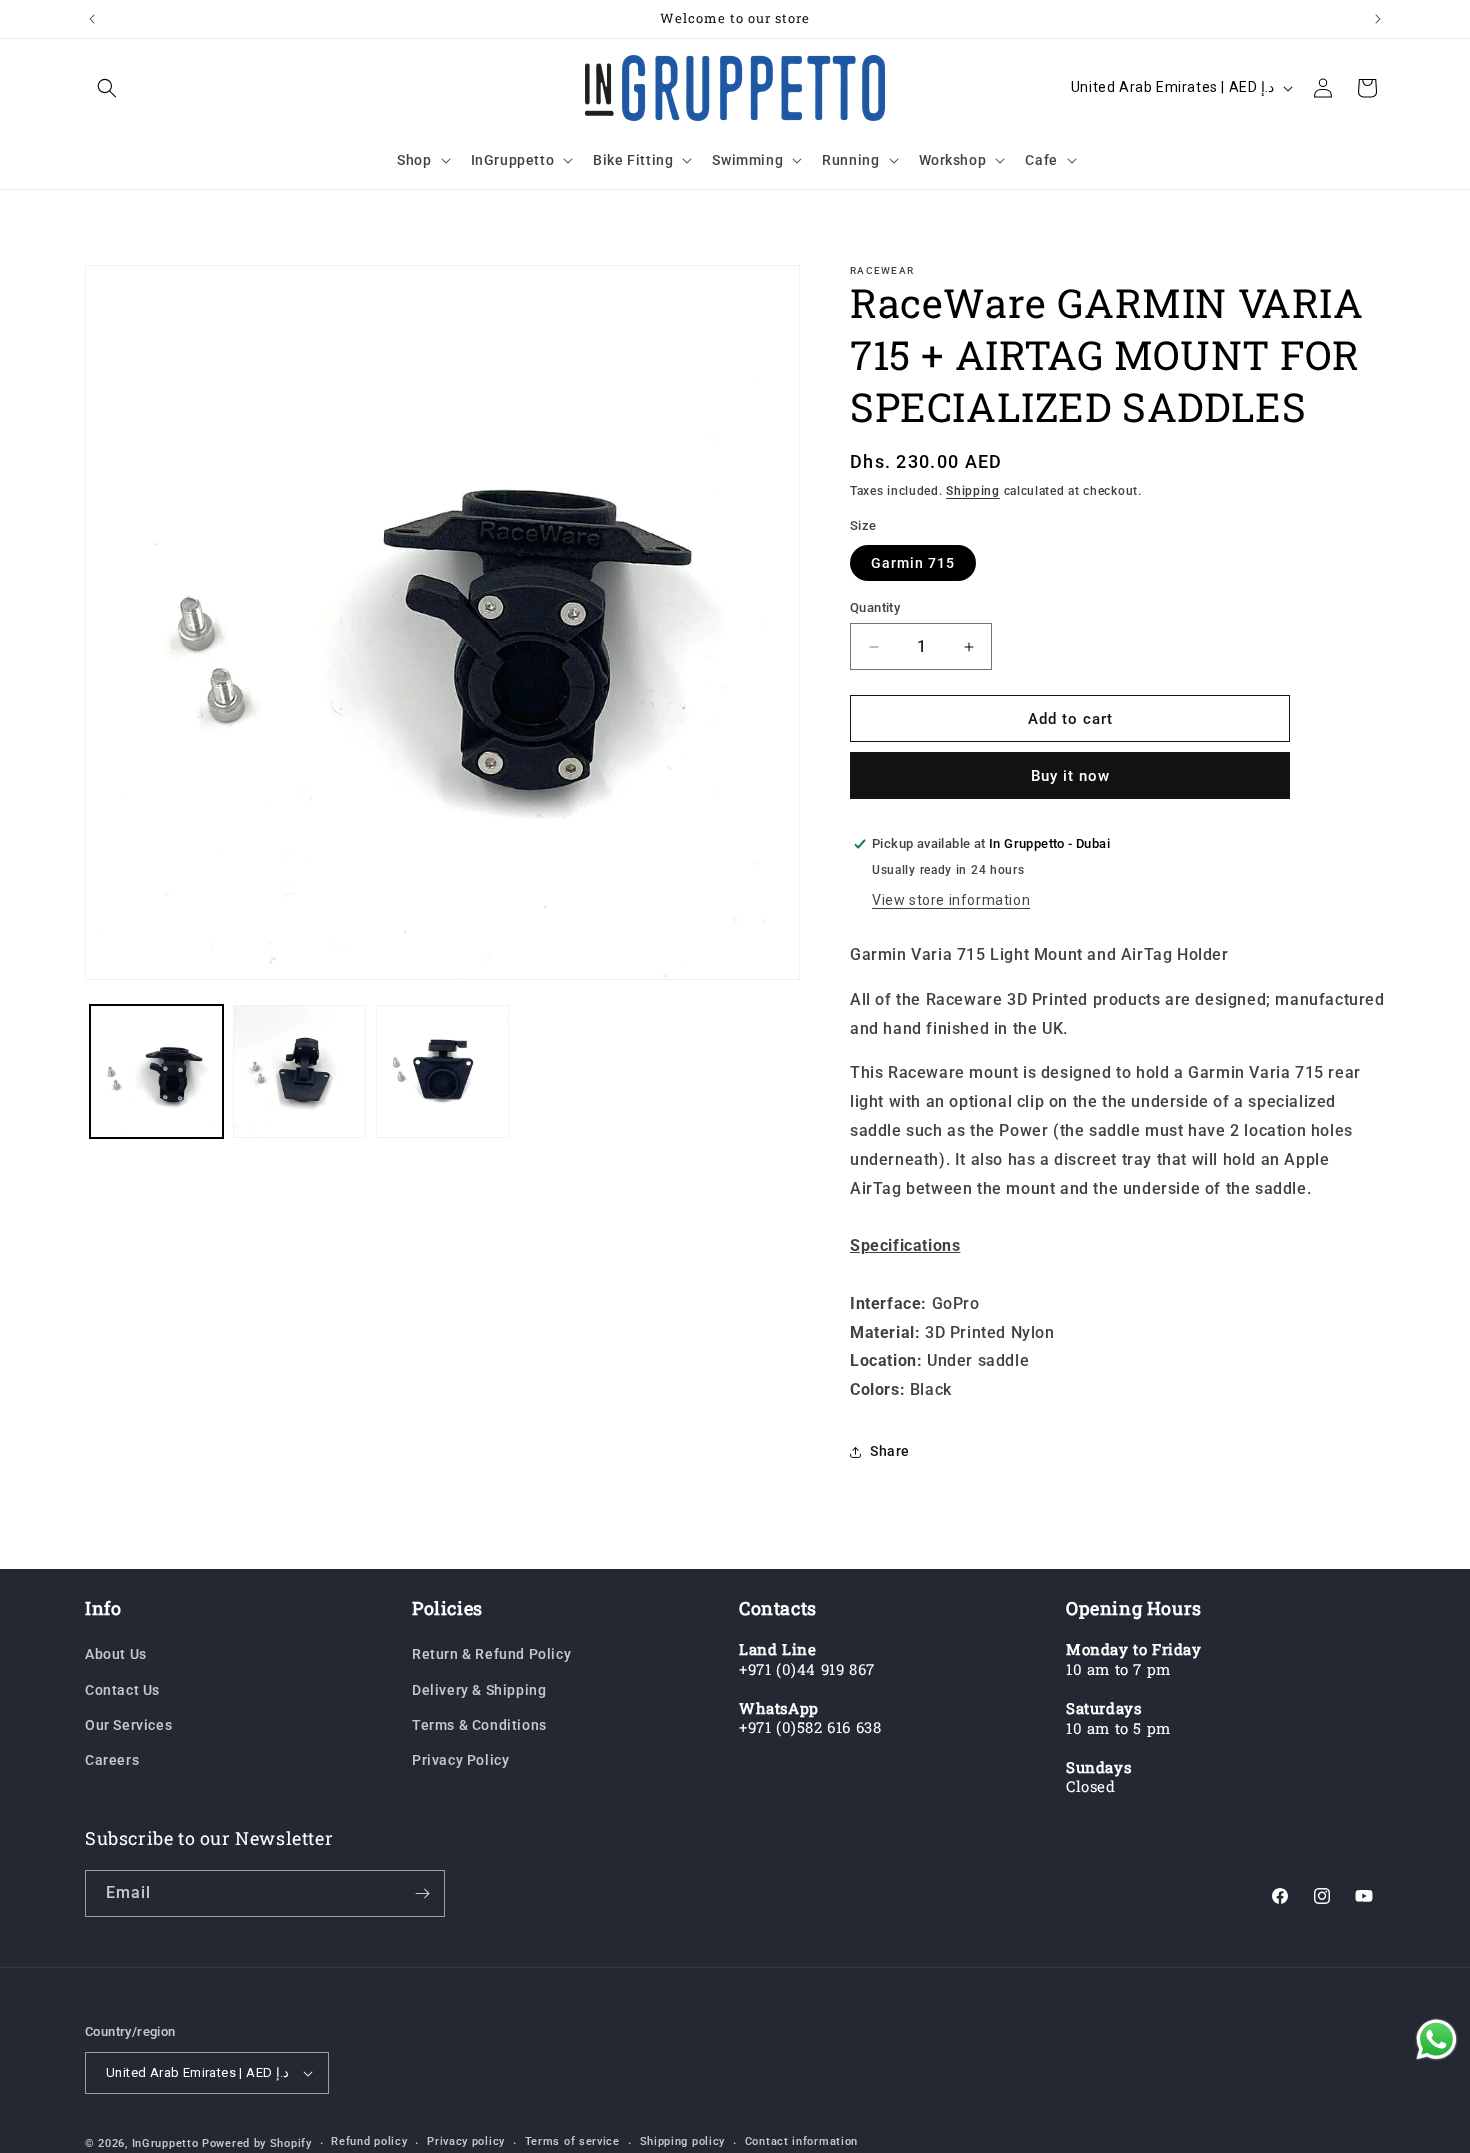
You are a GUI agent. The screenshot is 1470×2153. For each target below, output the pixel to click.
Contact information (801, 2141)
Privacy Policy (460, 1760)
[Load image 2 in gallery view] (299, 1071)
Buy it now (1070, 776)
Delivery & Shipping (479, 1690)
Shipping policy (683, 2141)
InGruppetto (165, 2143)
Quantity (875, 607)
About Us (116, 1654)
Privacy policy (466, 2141)
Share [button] (890, 1451)
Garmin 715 (913, 563)
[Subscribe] (422, 1893)
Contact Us (122, 1690)
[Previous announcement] (92, 19)
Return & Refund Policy (491, 1654)
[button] (107, 88)
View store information (951, 900)
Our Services (128, 1725)
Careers (112, 1760)
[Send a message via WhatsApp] (1436, 2039)
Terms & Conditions (479, 1725)
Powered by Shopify (257, 2143)
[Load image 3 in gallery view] (442, 1071)
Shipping (973, 491)
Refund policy (369, 2141)
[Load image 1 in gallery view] (156, 1071)
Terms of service (572, 2141)
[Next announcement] (1378, 19)
